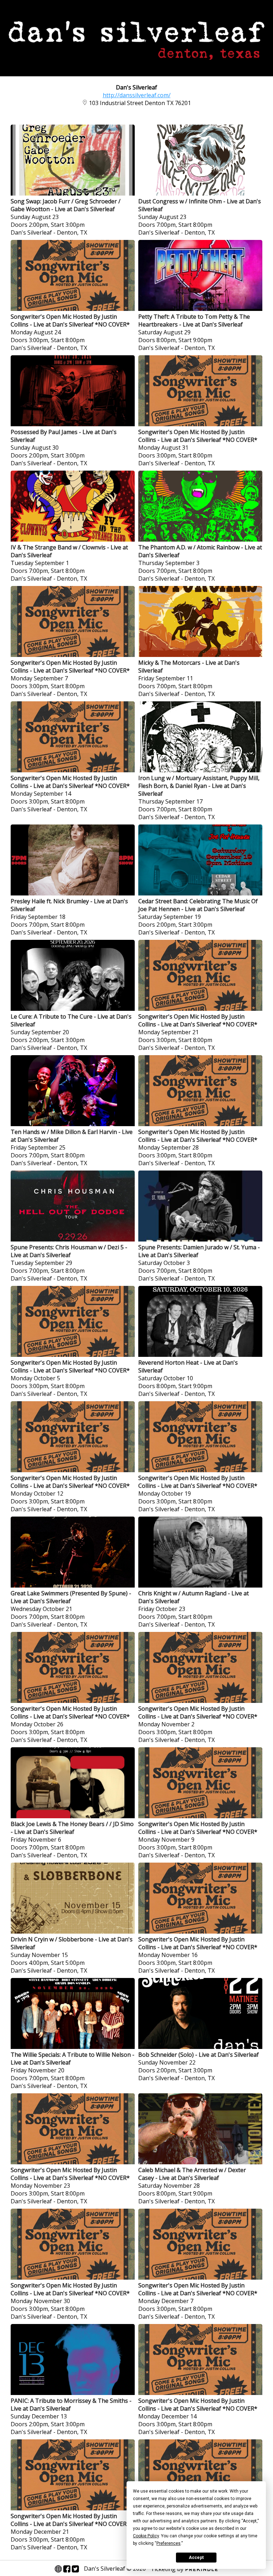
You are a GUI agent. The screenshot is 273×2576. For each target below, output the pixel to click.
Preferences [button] (168, 2543)
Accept (196, 2558)
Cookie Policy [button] (146, 2536)
